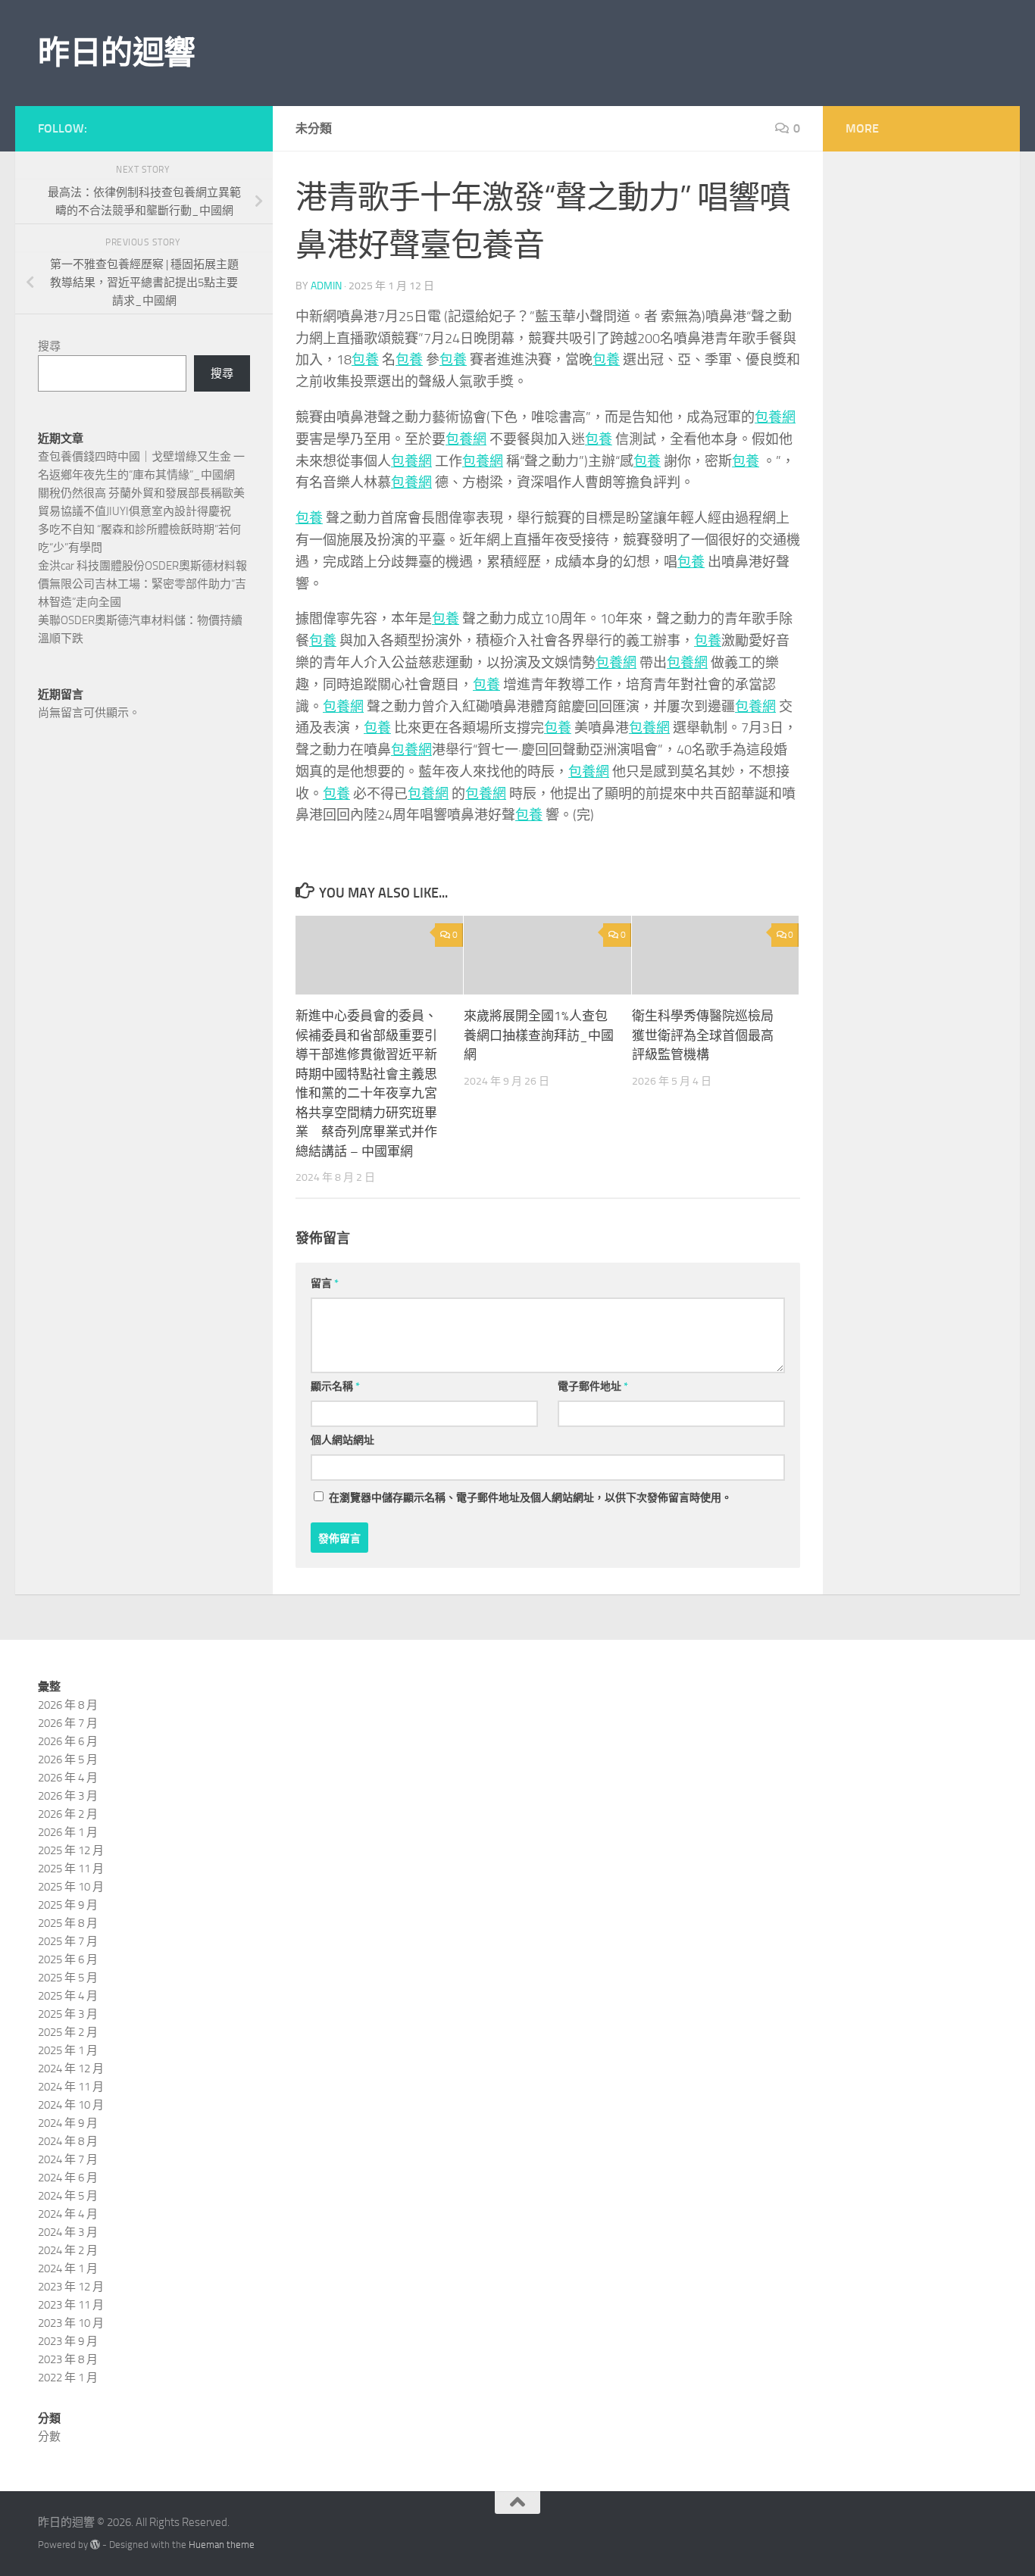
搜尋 (49, 346)
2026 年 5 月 (68, 1759)
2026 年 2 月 (68, 1814)
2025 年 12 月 (71, 1850)
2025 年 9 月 (68, 1905)
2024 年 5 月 (68, 2196)
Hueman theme (222, 2545)
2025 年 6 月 (68, 1959)
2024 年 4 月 (68, 2214)
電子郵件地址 (593, 1386)
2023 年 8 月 (68, 2359)
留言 (325, 1283)
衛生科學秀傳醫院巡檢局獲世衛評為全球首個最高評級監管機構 (703, 1035)
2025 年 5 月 (68, 1978)
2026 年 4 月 (68, 1778)
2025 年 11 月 (71, 1869)
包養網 (775, 417)
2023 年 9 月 (68, 2341)
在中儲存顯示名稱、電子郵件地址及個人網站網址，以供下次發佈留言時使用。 (530, 1498)
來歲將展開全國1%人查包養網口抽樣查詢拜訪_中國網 (539, 1035)
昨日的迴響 (117, 53)
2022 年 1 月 (68, 2378)
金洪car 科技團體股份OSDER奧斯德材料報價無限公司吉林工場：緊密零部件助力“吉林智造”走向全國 (142, 584)
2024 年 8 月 (68, 2141)
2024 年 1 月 (68, 2268)
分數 (49, 2437)
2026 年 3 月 (68, 1796)
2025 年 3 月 (68, 2014)
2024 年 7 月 (68, 2159)
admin (326, 286)
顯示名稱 (335, 1386)
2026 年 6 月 (68, 1741)
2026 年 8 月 (68, 1705)
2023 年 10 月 (71, 2323)
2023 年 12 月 (71, 2287)
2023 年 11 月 (71, 2305)
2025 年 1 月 (68, 2050)
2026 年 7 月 (68, 1723)
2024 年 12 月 (71, 2069)
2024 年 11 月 (71, 2087)
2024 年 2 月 (68, 2250)
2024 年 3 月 (68, 2232)
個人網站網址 (342, 1440)
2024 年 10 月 (71, 2105)
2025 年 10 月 (71, 1887)
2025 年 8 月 (68, 1923)
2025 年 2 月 (68, 2032)
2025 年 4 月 (68, 1996)
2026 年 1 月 (68, 1832)
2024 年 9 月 (68, 2123)
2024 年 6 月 (68, 2178)
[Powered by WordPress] (95, 2545)
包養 (365, 360)
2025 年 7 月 (68, 1941)
